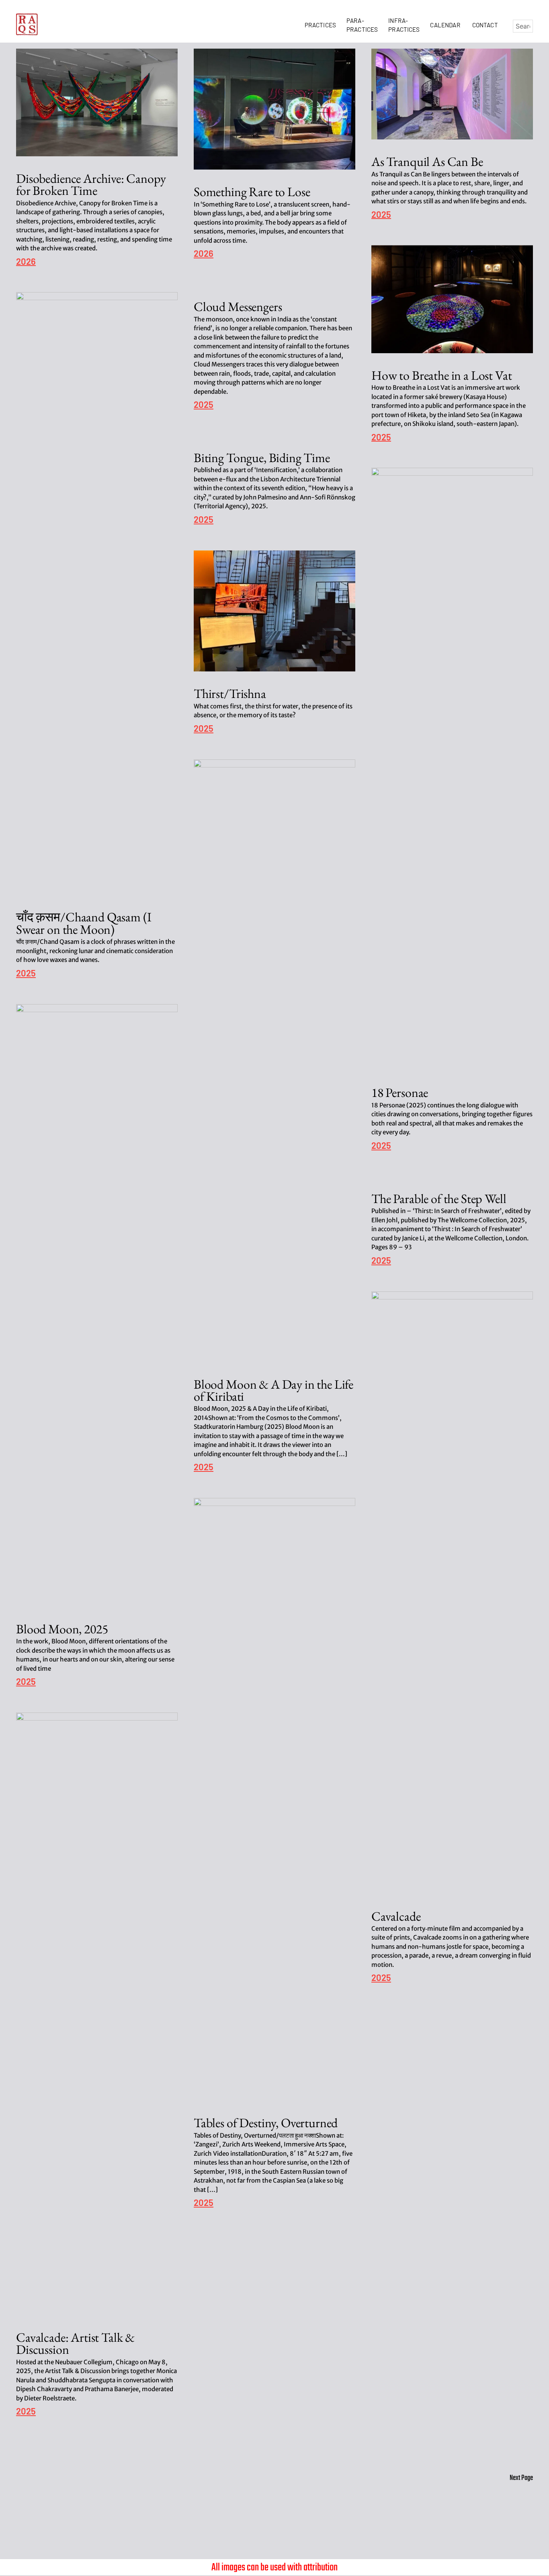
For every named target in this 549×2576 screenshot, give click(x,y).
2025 (381, 215)
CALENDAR (446, 25)
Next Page (521, 2478)
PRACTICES (322, 25)
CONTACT (485, 25)
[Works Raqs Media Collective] (27, 24)
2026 (26, 262)
